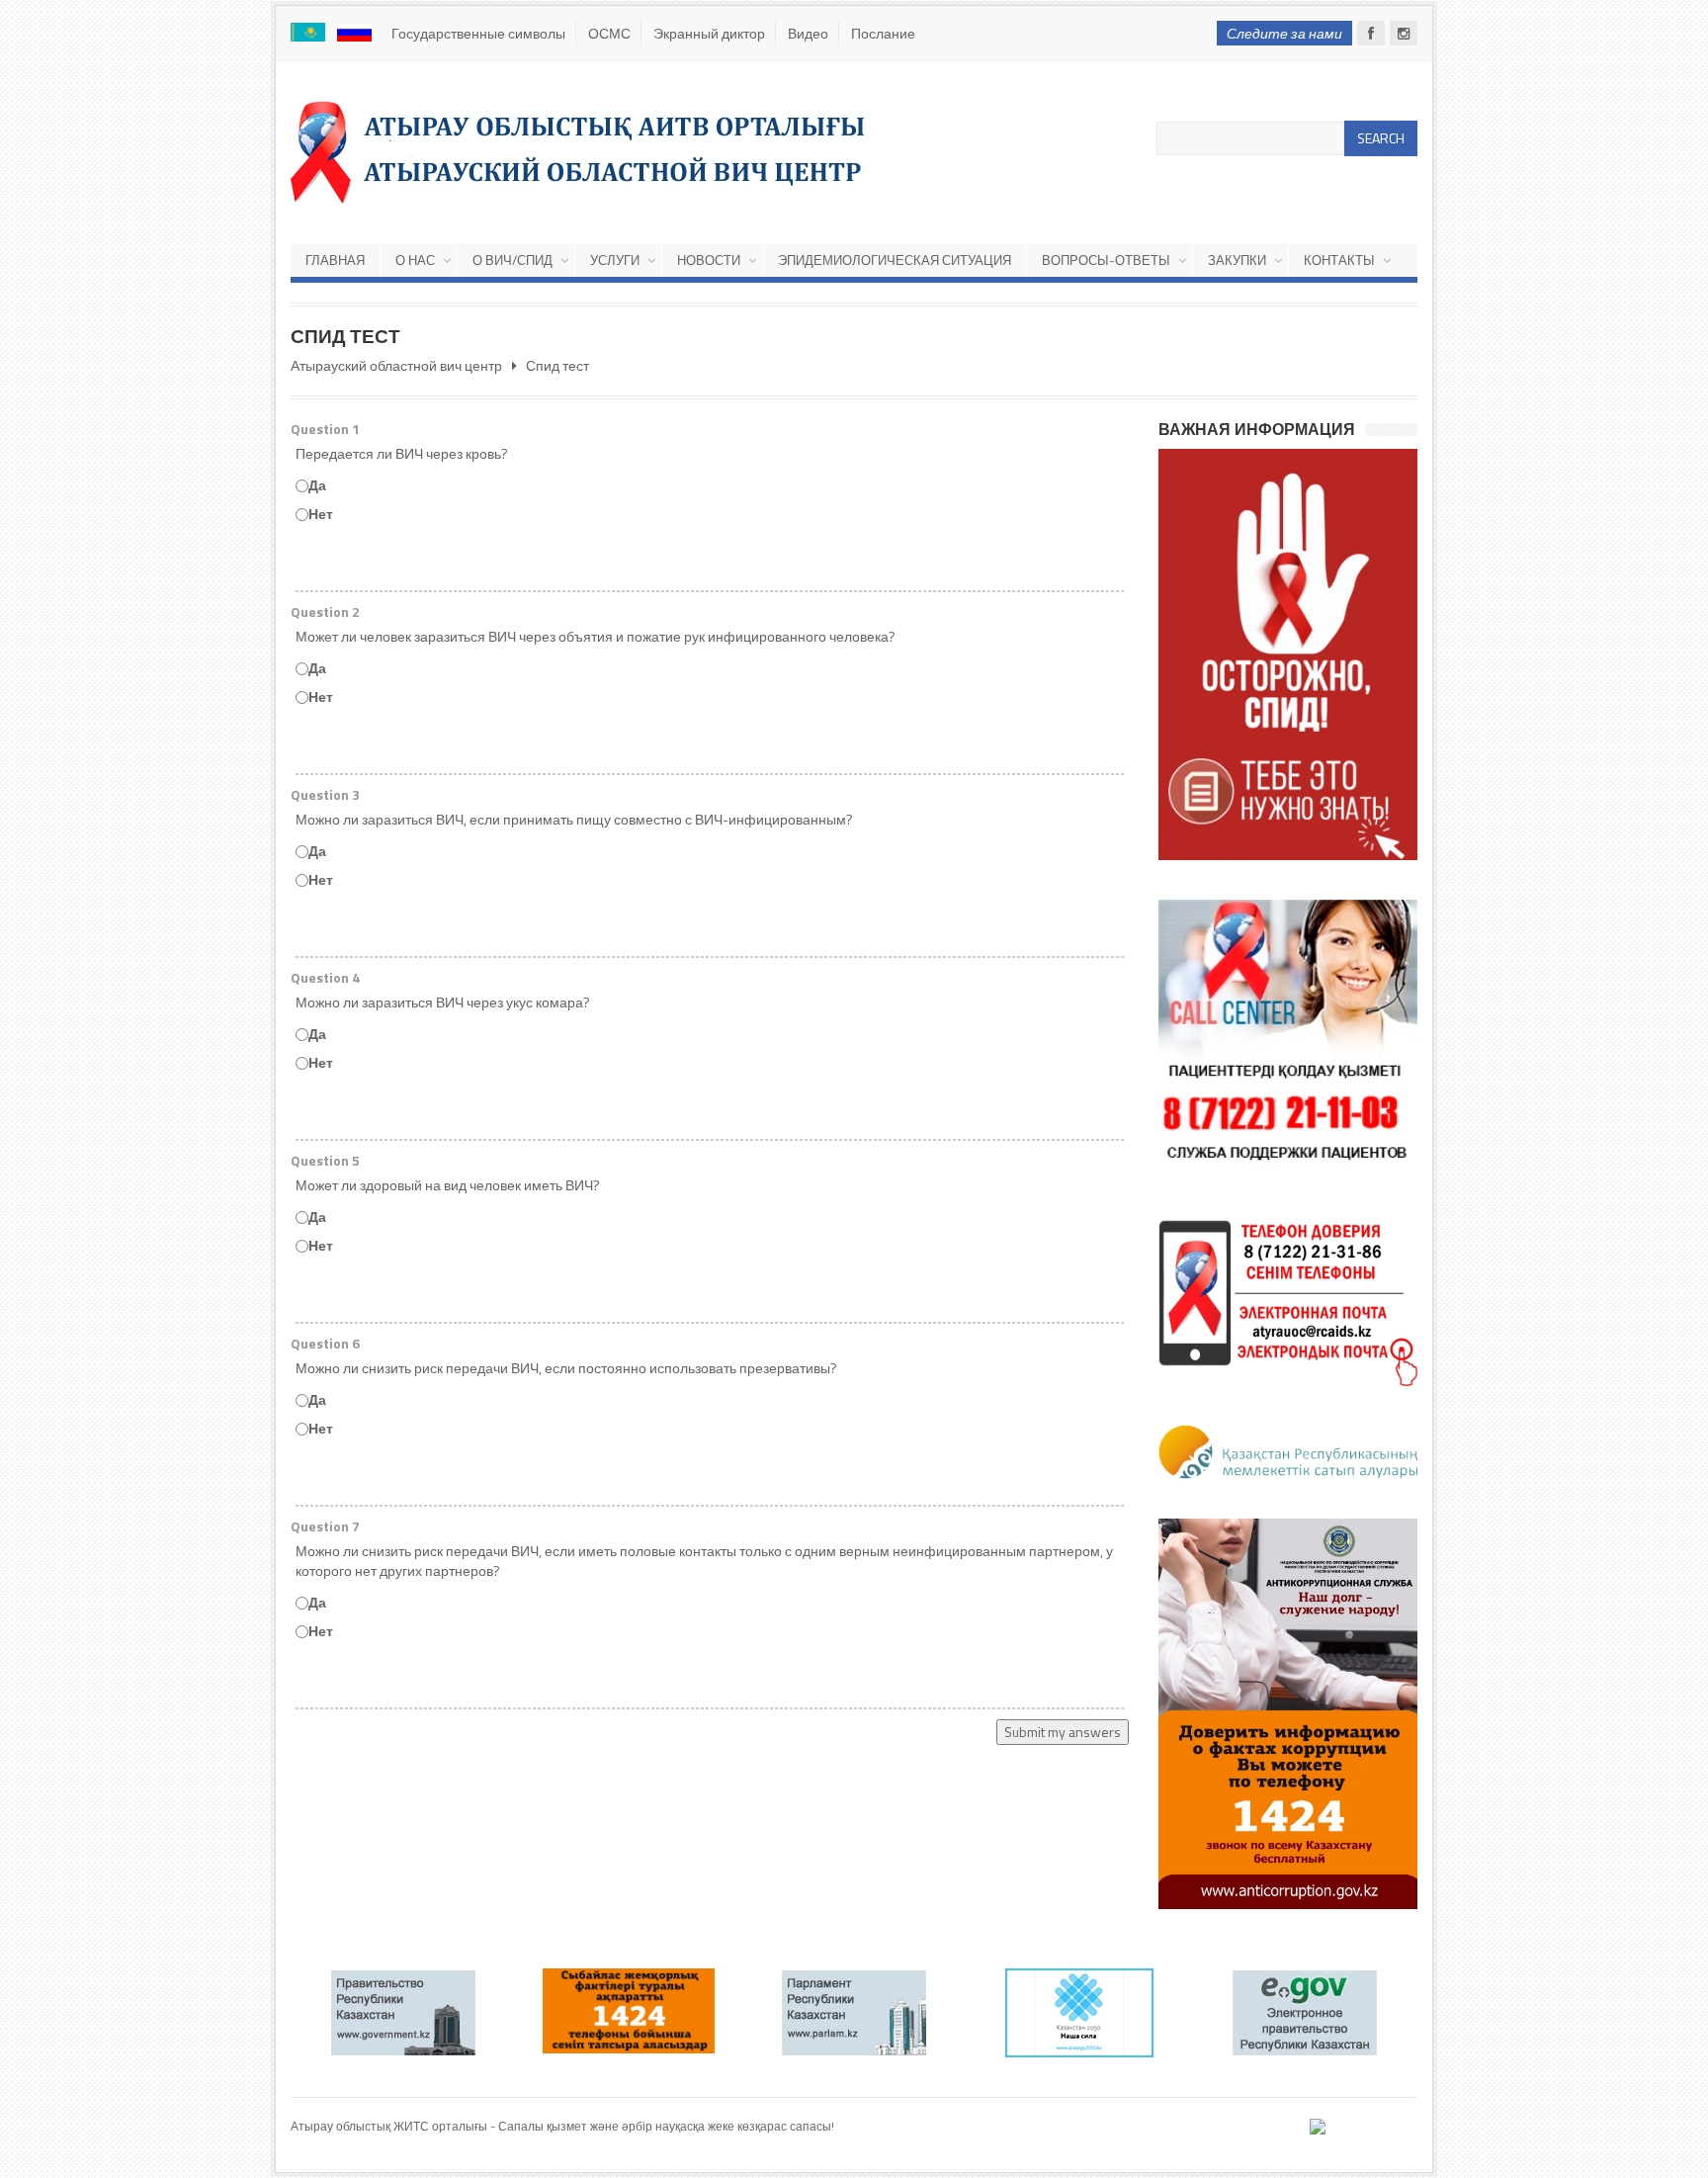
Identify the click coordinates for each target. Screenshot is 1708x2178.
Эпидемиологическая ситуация (895, 260)
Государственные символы (478, 33)
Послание (883, 33)
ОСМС (609, 33)
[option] (403, 2013)
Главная (335, 260)
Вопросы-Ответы (1106, 260)
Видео (808, 33)
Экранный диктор (709, 33)
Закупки (1237, 260)
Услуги (615, 260)
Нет (321, 514)
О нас (415, 260)
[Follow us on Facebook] (1371, 33)
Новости (709, 260)
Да (317, 485)
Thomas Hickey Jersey (349, 2144)
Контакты (1339, 260)
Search (1381, 138)
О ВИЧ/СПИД (512, 260)
